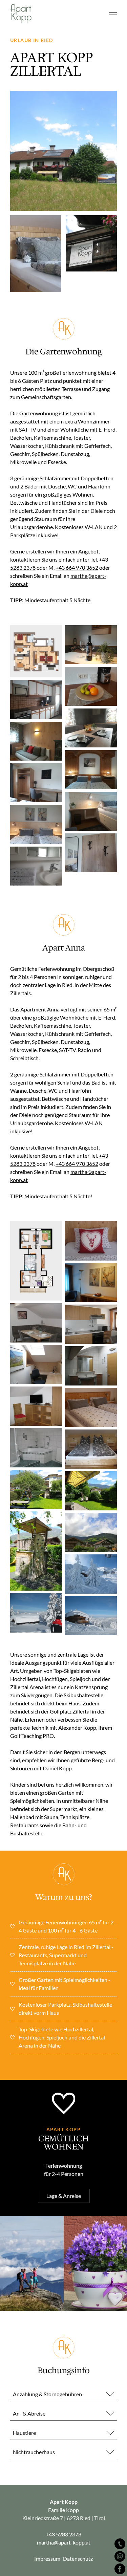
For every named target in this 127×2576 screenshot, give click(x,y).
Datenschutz (78, 2559)
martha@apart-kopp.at (64, 2542)
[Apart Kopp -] (120, 2544)
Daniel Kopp (57, 1768)
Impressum (47, 2559)
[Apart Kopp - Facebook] (120, 2569)
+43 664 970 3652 (77, 567)
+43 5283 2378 (63, 2534)
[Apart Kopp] (22, 14)
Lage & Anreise (64, 2196)
